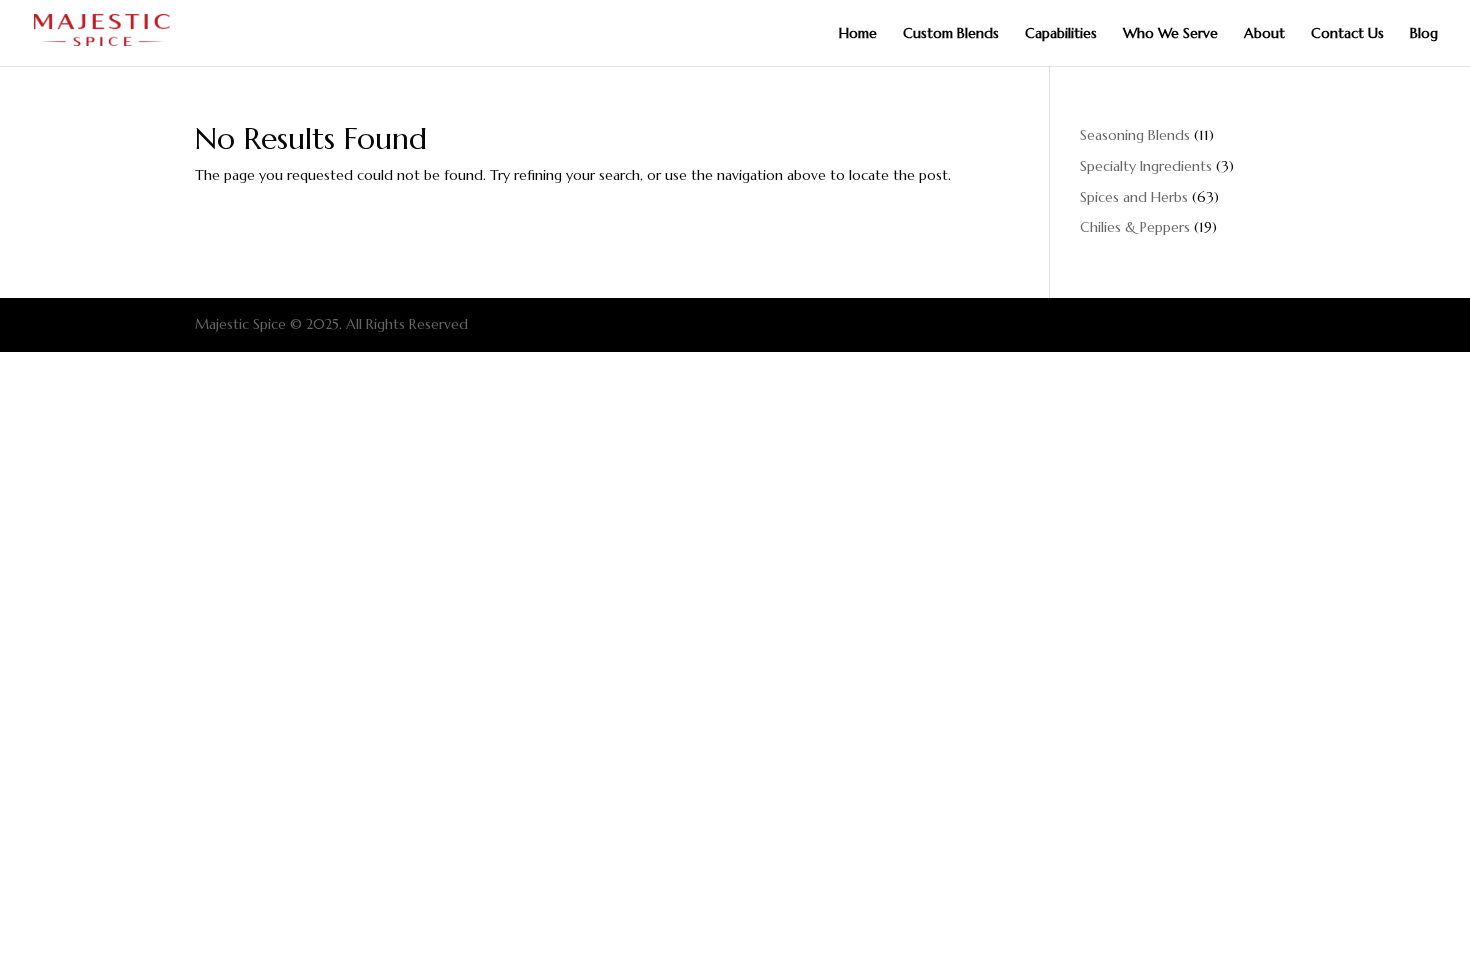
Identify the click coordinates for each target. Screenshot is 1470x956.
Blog (1424, 34)
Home (858, 34)
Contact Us (1347, 34)
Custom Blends (951, 34)
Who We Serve (1170, 34)
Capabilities (1061, 34)
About (1264, 34)
